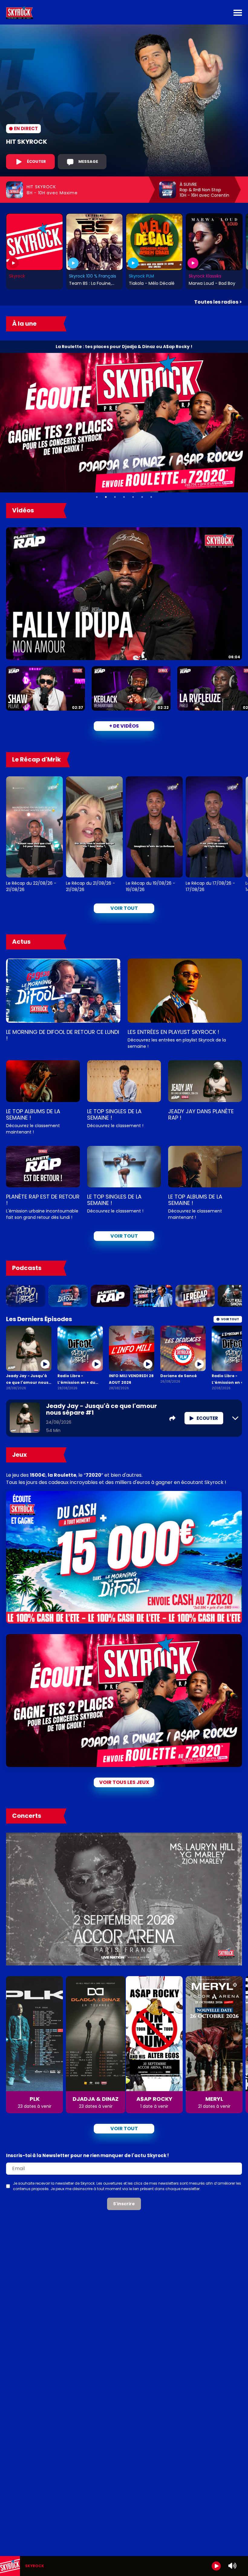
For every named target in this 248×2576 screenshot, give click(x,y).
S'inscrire (124, 2204)
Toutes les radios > (218, 302)
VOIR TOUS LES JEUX (124, 1782)
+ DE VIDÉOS (124, 726)
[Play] (216, 2566)
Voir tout (124, 908)
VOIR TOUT (124, 1236)
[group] (124, 2566)
